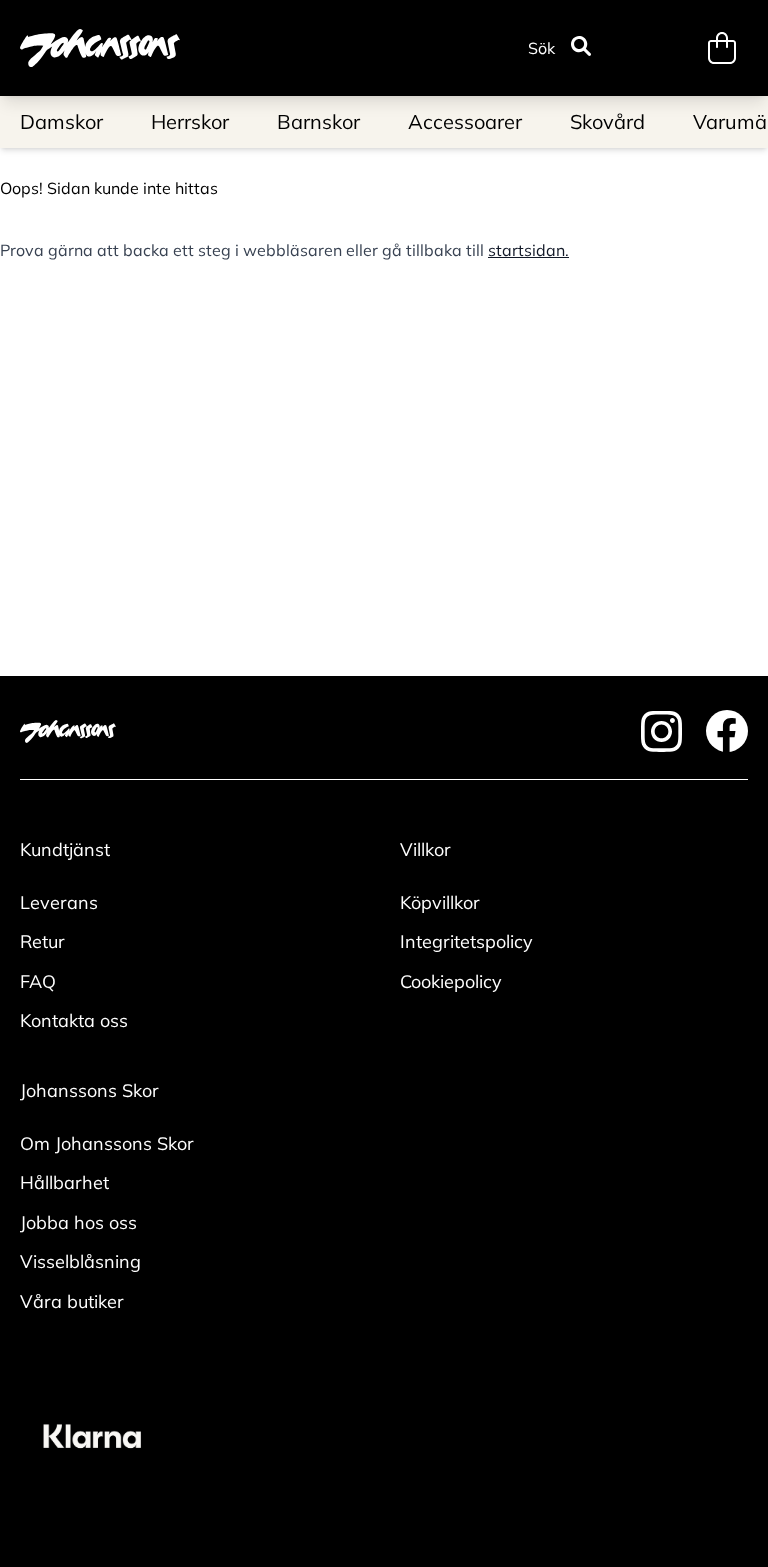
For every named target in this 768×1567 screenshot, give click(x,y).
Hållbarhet (64, 1182)
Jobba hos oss (78, 1222)
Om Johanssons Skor (107, 1143)
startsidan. (528, 250)
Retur (42, 941)
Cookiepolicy (451, 981)
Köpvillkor (440, 902)
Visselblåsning (80, 1261)
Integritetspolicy (466, 941)
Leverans (59, 902)
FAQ (38, 981)
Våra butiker (72, 1301)
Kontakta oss (74, 1020)
